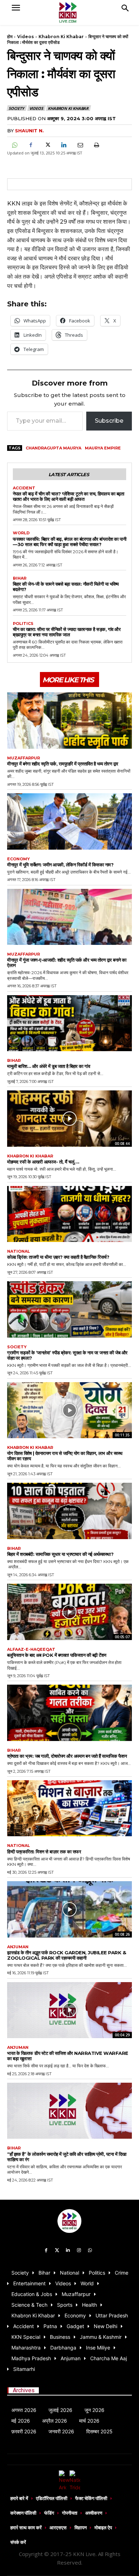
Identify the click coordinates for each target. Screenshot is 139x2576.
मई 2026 (21, 2421)
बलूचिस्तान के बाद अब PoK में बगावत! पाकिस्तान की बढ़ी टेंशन (57, 1655)
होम (10, 37)
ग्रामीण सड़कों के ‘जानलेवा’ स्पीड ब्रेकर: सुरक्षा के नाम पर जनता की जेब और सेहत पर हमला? (67, 1355)
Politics (23, 624)
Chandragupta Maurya (53, 448)
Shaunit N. (29, 131)
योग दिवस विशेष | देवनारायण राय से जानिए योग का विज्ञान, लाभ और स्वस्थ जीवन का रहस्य (65, 1456)
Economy (19, 859)
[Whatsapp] (90, 2251)
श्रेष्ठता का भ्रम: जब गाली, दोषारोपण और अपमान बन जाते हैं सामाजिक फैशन (67, 1756)
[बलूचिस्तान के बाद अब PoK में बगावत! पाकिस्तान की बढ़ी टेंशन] (69, 1612)
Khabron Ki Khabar (61, 37)
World (21, 533)
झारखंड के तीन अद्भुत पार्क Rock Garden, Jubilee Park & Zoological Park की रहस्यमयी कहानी (66, 1955)
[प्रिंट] (96, 145)
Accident (24, 488)
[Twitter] (57, 2251)
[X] (47, 145)
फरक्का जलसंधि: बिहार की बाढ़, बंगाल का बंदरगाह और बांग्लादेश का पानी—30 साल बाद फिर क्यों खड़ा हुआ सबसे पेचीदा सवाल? (69, 542)
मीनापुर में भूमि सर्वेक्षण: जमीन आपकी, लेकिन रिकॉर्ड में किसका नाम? (60, 865)
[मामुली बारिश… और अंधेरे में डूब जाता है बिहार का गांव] (69, 1023)
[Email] (80, 145)
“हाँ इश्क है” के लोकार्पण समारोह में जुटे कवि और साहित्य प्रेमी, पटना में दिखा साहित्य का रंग (67, 2157)
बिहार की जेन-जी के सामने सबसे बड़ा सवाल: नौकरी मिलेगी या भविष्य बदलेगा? (66, 587)
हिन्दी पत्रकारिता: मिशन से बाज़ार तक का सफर (44, 1852)
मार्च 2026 (89, 2421)
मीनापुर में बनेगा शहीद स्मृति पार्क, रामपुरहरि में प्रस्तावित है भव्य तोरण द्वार (63, 764)
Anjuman (18, 1947)
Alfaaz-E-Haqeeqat (31, 1650)
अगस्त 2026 (24, 2410)
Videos (25, 37)
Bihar (20, 578)
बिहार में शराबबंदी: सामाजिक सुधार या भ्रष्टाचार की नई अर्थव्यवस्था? (60, 1554)
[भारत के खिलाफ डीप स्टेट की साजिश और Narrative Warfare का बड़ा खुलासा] (69, 2010)
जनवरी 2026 (61, 2431)
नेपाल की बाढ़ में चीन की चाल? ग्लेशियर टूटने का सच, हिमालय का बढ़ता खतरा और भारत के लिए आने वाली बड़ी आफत (68, 496)
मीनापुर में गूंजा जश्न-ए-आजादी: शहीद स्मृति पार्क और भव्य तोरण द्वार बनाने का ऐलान (67, 963)
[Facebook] (31, 145)
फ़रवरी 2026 (24, 2431)
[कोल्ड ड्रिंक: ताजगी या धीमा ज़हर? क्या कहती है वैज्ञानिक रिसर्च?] (69, 1214)
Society (16, 108)
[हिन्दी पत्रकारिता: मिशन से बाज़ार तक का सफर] (69, 1808)
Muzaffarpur (24, 758)
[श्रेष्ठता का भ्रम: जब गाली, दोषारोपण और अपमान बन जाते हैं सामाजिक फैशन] (69, 1713)
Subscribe (109, 421)
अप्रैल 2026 (55, 2421)
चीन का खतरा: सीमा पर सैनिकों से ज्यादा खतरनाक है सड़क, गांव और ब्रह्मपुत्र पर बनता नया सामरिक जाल (67, 632)
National (19, 1251)
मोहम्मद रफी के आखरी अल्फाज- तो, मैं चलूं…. (43, 1162)
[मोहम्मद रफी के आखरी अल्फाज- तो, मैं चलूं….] (69, 1119)
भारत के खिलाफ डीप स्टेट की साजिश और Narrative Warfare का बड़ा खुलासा (68, 2056)
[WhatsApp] (14, 145)
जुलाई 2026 (60, 2410)
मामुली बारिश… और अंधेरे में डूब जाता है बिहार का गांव (48, 1066)
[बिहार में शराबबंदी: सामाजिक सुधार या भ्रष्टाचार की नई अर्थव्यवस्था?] (69, 1511)
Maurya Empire (103, 448)
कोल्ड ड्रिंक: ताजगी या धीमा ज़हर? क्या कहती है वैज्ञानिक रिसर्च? (58, 1257)
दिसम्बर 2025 (99, 2431)
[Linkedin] (63, 145)
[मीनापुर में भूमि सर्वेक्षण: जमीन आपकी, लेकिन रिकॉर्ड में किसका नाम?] (69, 821)
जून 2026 (94, 2410)
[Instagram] (79, 2251)
